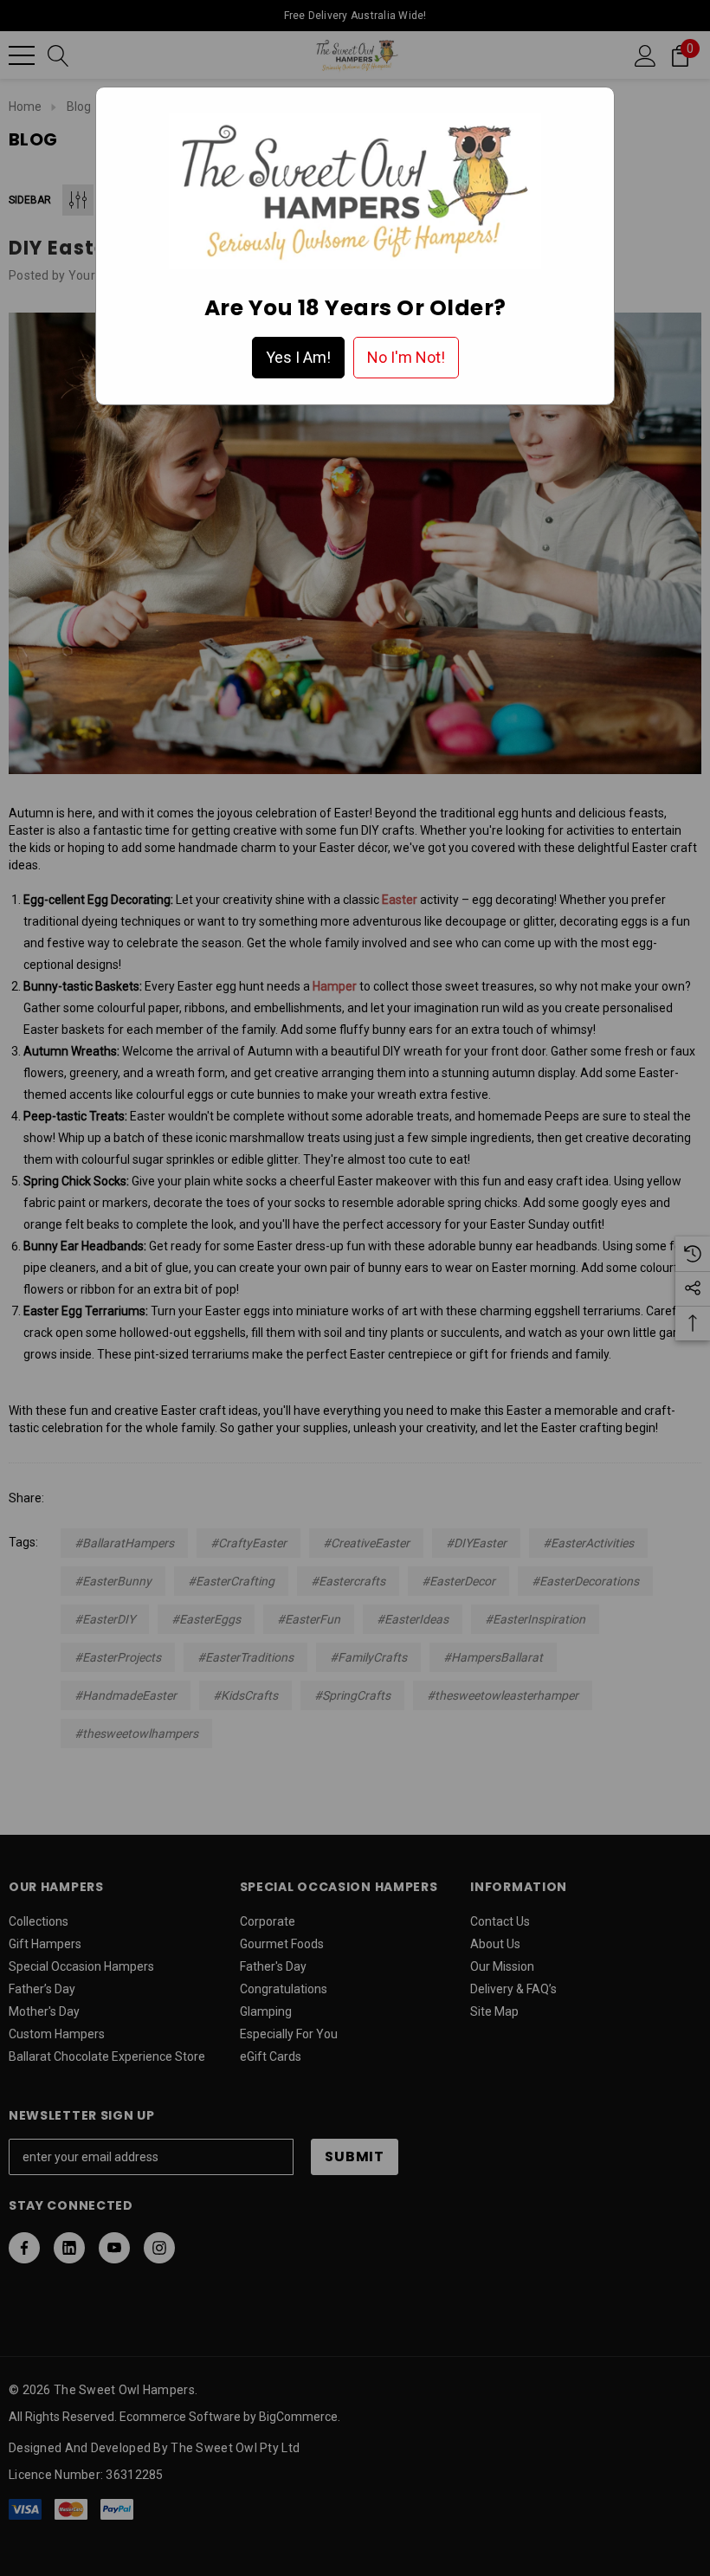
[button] (298, 358)
